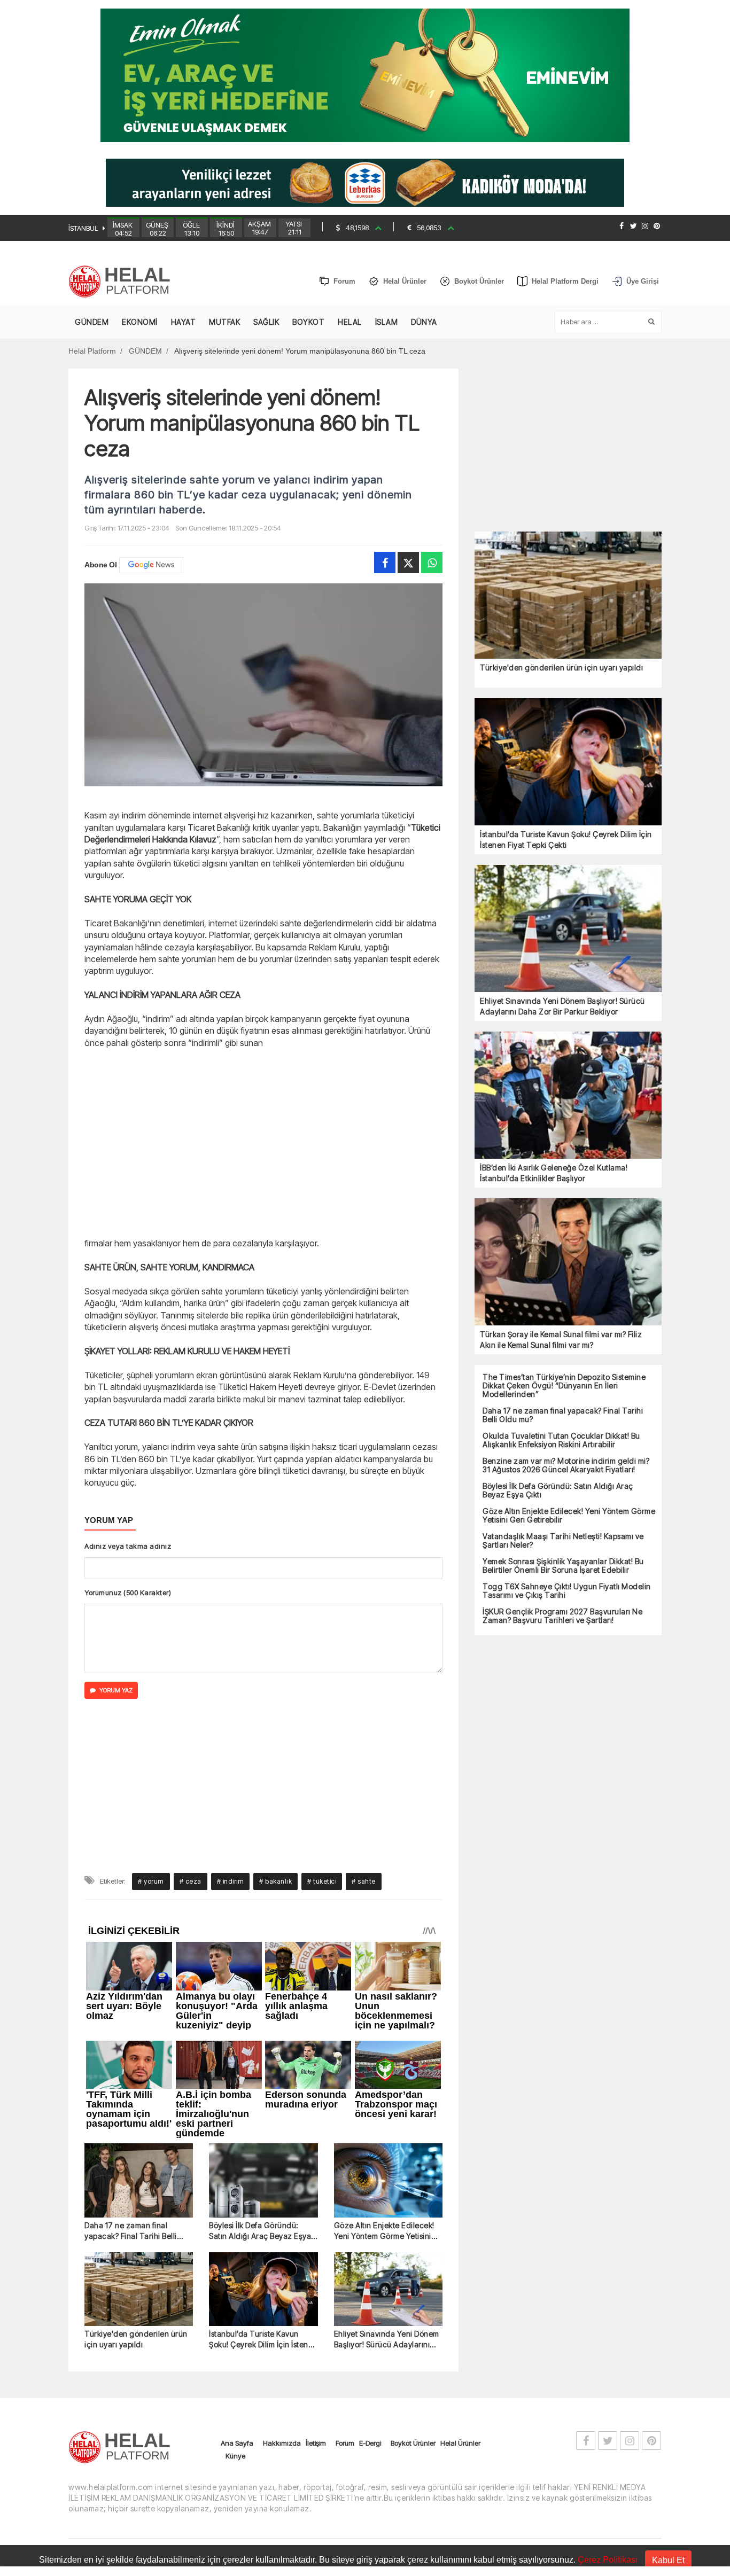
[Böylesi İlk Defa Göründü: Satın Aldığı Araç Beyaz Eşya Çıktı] (263, 2031)
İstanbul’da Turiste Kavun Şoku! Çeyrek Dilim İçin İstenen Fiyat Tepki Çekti (263, 2190)
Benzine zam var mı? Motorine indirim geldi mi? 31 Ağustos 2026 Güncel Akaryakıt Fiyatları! (566, 1465)
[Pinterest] (657, 226)
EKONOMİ (140, 322)
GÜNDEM (92, 322)
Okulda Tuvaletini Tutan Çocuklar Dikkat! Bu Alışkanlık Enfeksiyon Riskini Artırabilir (561, 1440)
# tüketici (322, 1732)
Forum (345, 2293)
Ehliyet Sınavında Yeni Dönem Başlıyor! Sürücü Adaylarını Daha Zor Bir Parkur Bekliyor (387, 2190)
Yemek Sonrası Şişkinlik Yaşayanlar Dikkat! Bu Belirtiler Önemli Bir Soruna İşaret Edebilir (563, 1566)
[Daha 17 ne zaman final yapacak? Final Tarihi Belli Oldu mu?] (139, 2031)
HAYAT (184, 322)
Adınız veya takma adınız (128, 1546)
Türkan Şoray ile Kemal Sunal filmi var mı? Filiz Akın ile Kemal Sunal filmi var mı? (561, 1340)
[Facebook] (622, 226)
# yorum (151, 1732)
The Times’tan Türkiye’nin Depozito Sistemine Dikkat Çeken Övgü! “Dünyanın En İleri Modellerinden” (564, 1386)
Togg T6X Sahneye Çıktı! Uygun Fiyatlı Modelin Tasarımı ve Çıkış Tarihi (567, 1591)
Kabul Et (668, 2560)
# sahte (364, 1732)
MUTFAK (224, 322)
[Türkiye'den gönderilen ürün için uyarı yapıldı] (139, 2140)
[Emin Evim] (365, 75)
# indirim (231, 1732)
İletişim (316, 2293)
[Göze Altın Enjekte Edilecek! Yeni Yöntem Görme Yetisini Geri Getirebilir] (388, 2031)
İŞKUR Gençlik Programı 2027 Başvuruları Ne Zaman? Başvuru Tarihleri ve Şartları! (562, 1616)
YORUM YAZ (116, 1690)
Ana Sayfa (237, 2293)
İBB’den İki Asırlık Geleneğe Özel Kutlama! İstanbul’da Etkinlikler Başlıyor (554, 1173)
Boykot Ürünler (413, 2293)
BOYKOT (308, 322)
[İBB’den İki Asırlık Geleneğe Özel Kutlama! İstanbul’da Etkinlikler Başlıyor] (568, 1094)
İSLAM (387, 322)
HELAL (350, 322)
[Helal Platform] (123, 282)
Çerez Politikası (608, 2560)
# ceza (191, 1732)
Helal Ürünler (460, 2293)
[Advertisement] (263, 1142)
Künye (235, 2306)
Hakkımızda (282, 2293)
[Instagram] (645, 226)
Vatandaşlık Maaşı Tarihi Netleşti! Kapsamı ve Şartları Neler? (563, 1541)
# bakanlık (275, 1732)
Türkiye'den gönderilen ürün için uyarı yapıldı (136, 2189)
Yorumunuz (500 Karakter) (128, 1593)
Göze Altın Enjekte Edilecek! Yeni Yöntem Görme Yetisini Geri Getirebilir (384, 2082)
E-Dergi (370, 2293)
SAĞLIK (266, 322)
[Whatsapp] (432, 563)
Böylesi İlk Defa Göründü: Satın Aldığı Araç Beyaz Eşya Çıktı (260, 2082)
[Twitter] (633, 226)
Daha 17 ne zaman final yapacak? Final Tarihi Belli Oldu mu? (131, 2082)
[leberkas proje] (365, 182)
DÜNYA (424, 322)
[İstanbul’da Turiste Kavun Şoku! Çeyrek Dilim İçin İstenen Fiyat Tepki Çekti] (263, 2140)
